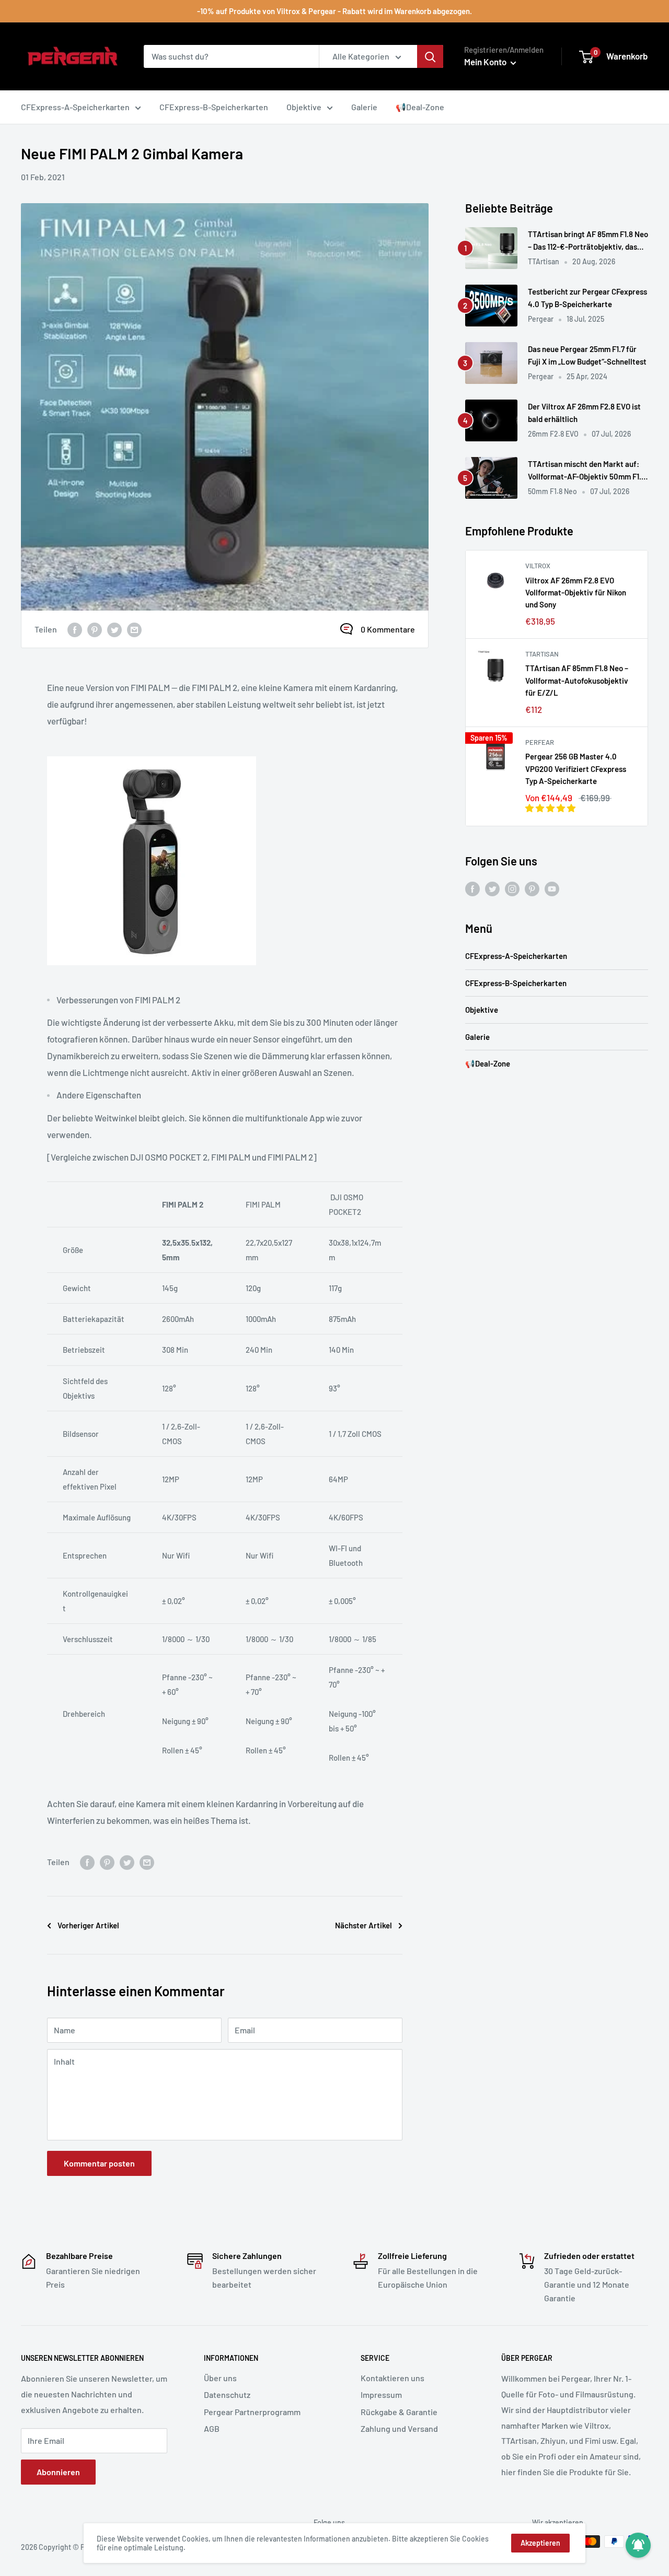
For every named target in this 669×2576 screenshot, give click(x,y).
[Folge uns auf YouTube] (552, 888)
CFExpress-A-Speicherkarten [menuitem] (75, 107)
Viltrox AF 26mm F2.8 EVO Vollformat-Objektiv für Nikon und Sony (576, 593)
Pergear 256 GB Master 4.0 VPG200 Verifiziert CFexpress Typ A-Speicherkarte (576, 769)
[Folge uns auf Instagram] (512, 888)
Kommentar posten (99, 2163)
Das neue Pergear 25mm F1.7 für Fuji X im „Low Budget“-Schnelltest (587, 355)
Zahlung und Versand (399, 2428)
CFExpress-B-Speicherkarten (516, 983)
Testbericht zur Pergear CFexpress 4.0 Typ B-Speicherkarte (587, 297)
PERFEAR (540, 742)
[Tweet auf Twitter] (114, 629)
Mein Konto (486, 62)
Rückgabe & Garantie (399, 2412)
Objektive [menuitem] (304, 107)
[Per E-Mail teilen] (134, 629)
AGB (212, 2428)
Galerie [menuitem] (364, 107)
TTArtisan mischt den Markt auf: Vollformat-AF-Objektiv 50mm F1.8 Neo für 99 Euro (587, 471)
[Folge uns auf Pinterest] (532, 888)
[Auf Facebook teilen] (75, 629)
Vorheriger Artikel (88, 1925)
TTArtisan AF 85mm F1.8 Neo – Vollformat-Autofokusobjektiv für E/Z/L (577, 680)
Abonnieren (58, 2472)
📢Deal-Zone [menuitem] (420, 107)
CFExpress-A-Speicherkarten (516, 956)
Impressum (381, 2394)
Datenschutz (227, 2394)
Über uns (220, 2378)
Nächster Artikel (364, 1925)
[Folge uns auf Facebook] (472, 888)
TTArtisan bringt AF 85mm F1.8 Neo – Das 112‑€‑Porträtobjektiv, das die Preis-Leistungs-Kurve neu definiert (588, 241)
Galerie (477, 1037)
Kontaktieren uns (393, 2378)
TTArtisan (542, 654)
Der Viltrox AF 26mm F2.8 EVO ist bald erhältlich (584, 412)
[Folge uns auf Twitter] (492, 888)
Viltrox (538, 566)
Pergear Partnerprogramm (252, 2412)
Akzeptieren (540, 2543)
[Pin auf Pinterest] (95, 629)
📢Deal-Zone (488, 1063)
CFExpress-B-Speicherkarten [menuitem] (214, 107)
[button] (551, 808)
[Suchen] (430, 56)
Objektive (482, 1010)
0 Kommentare (388, 629)
